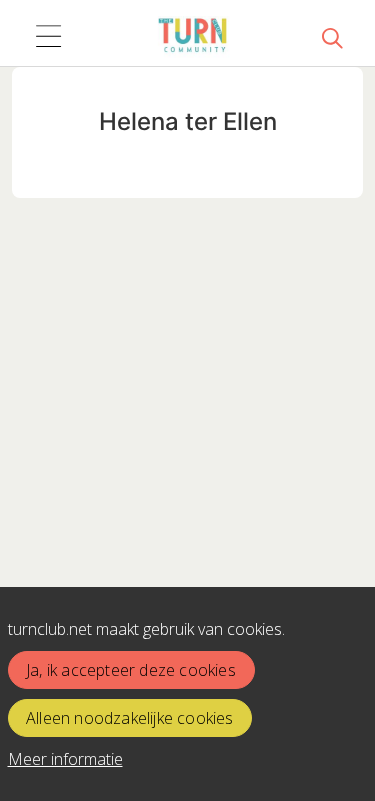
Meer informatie (65, 759)
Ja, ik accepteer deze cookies (131, 670)
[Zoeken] (332, 37)
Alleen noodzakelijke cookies (130, 718)
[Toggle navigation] (48, 37)
